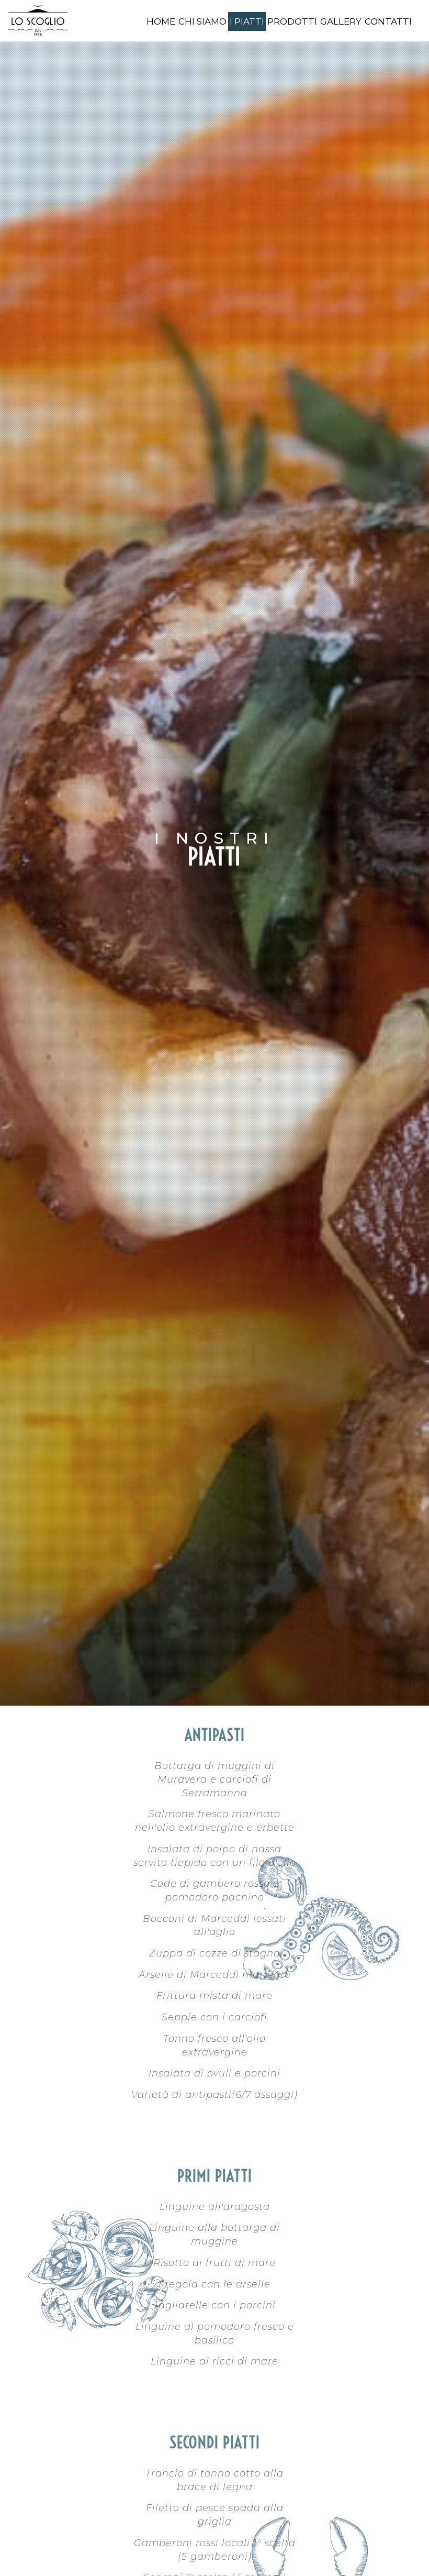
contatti (388, 21)
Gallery (341, 21)
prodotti (292, 21)
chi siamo (202, 21)
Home (161, 21)
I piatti (247, 21)
